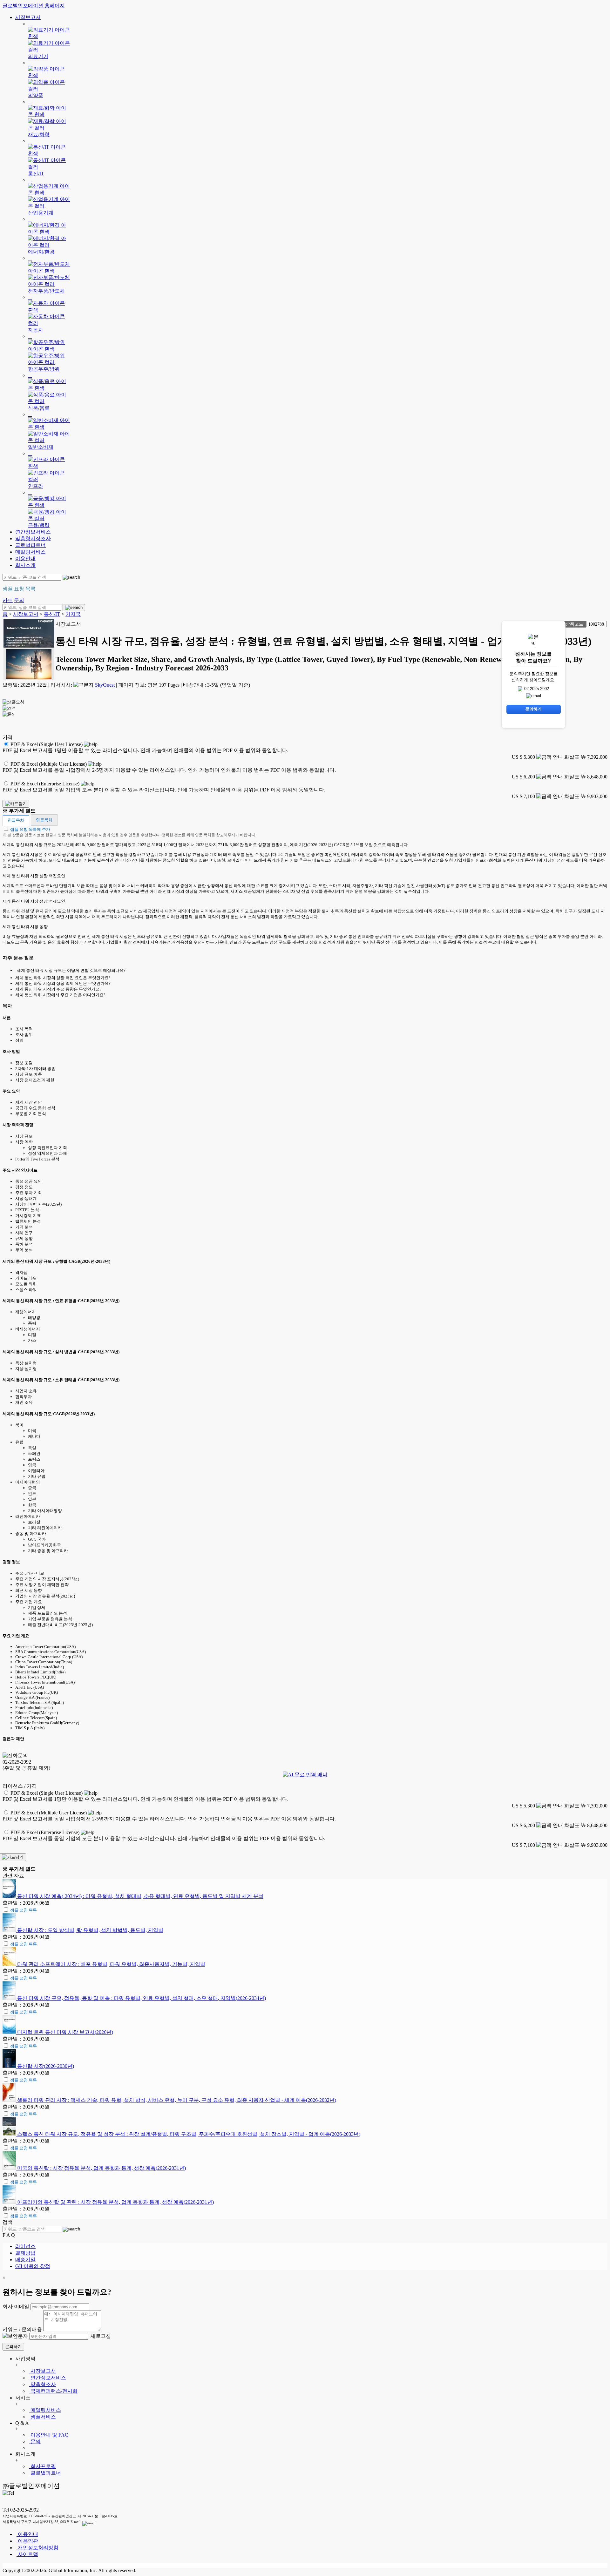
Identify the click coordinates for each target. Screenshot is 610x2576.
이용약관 (27, 2541)
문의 (35, 2441)
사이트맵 (27, 2554)
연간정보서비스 (33, 532)
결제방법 (25, 2253)
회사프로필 (43, 2466)
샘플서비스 (43, 2417)
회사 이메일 (16, 2307)
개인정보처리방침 (37, 2548)
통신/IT (52, 614)
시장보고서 (28, 17)
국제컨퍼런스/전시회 (53, 2391)
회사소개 (25, 565)
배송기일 (25, 2260)
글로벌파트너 (30, 545)
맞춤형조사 (43, 2384)
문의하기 (13, 2347)
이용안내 (25, 558)
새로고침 (100, 2336)
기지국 (73, 614)
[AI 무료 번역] (305, 1775)
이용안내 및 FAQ (49, 2435)
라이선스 (25, 2246)
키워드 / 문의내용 (22, 2329)
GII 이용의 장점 (33, 2266)
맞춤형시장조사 (33, 538)
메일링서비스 (30, 552)
